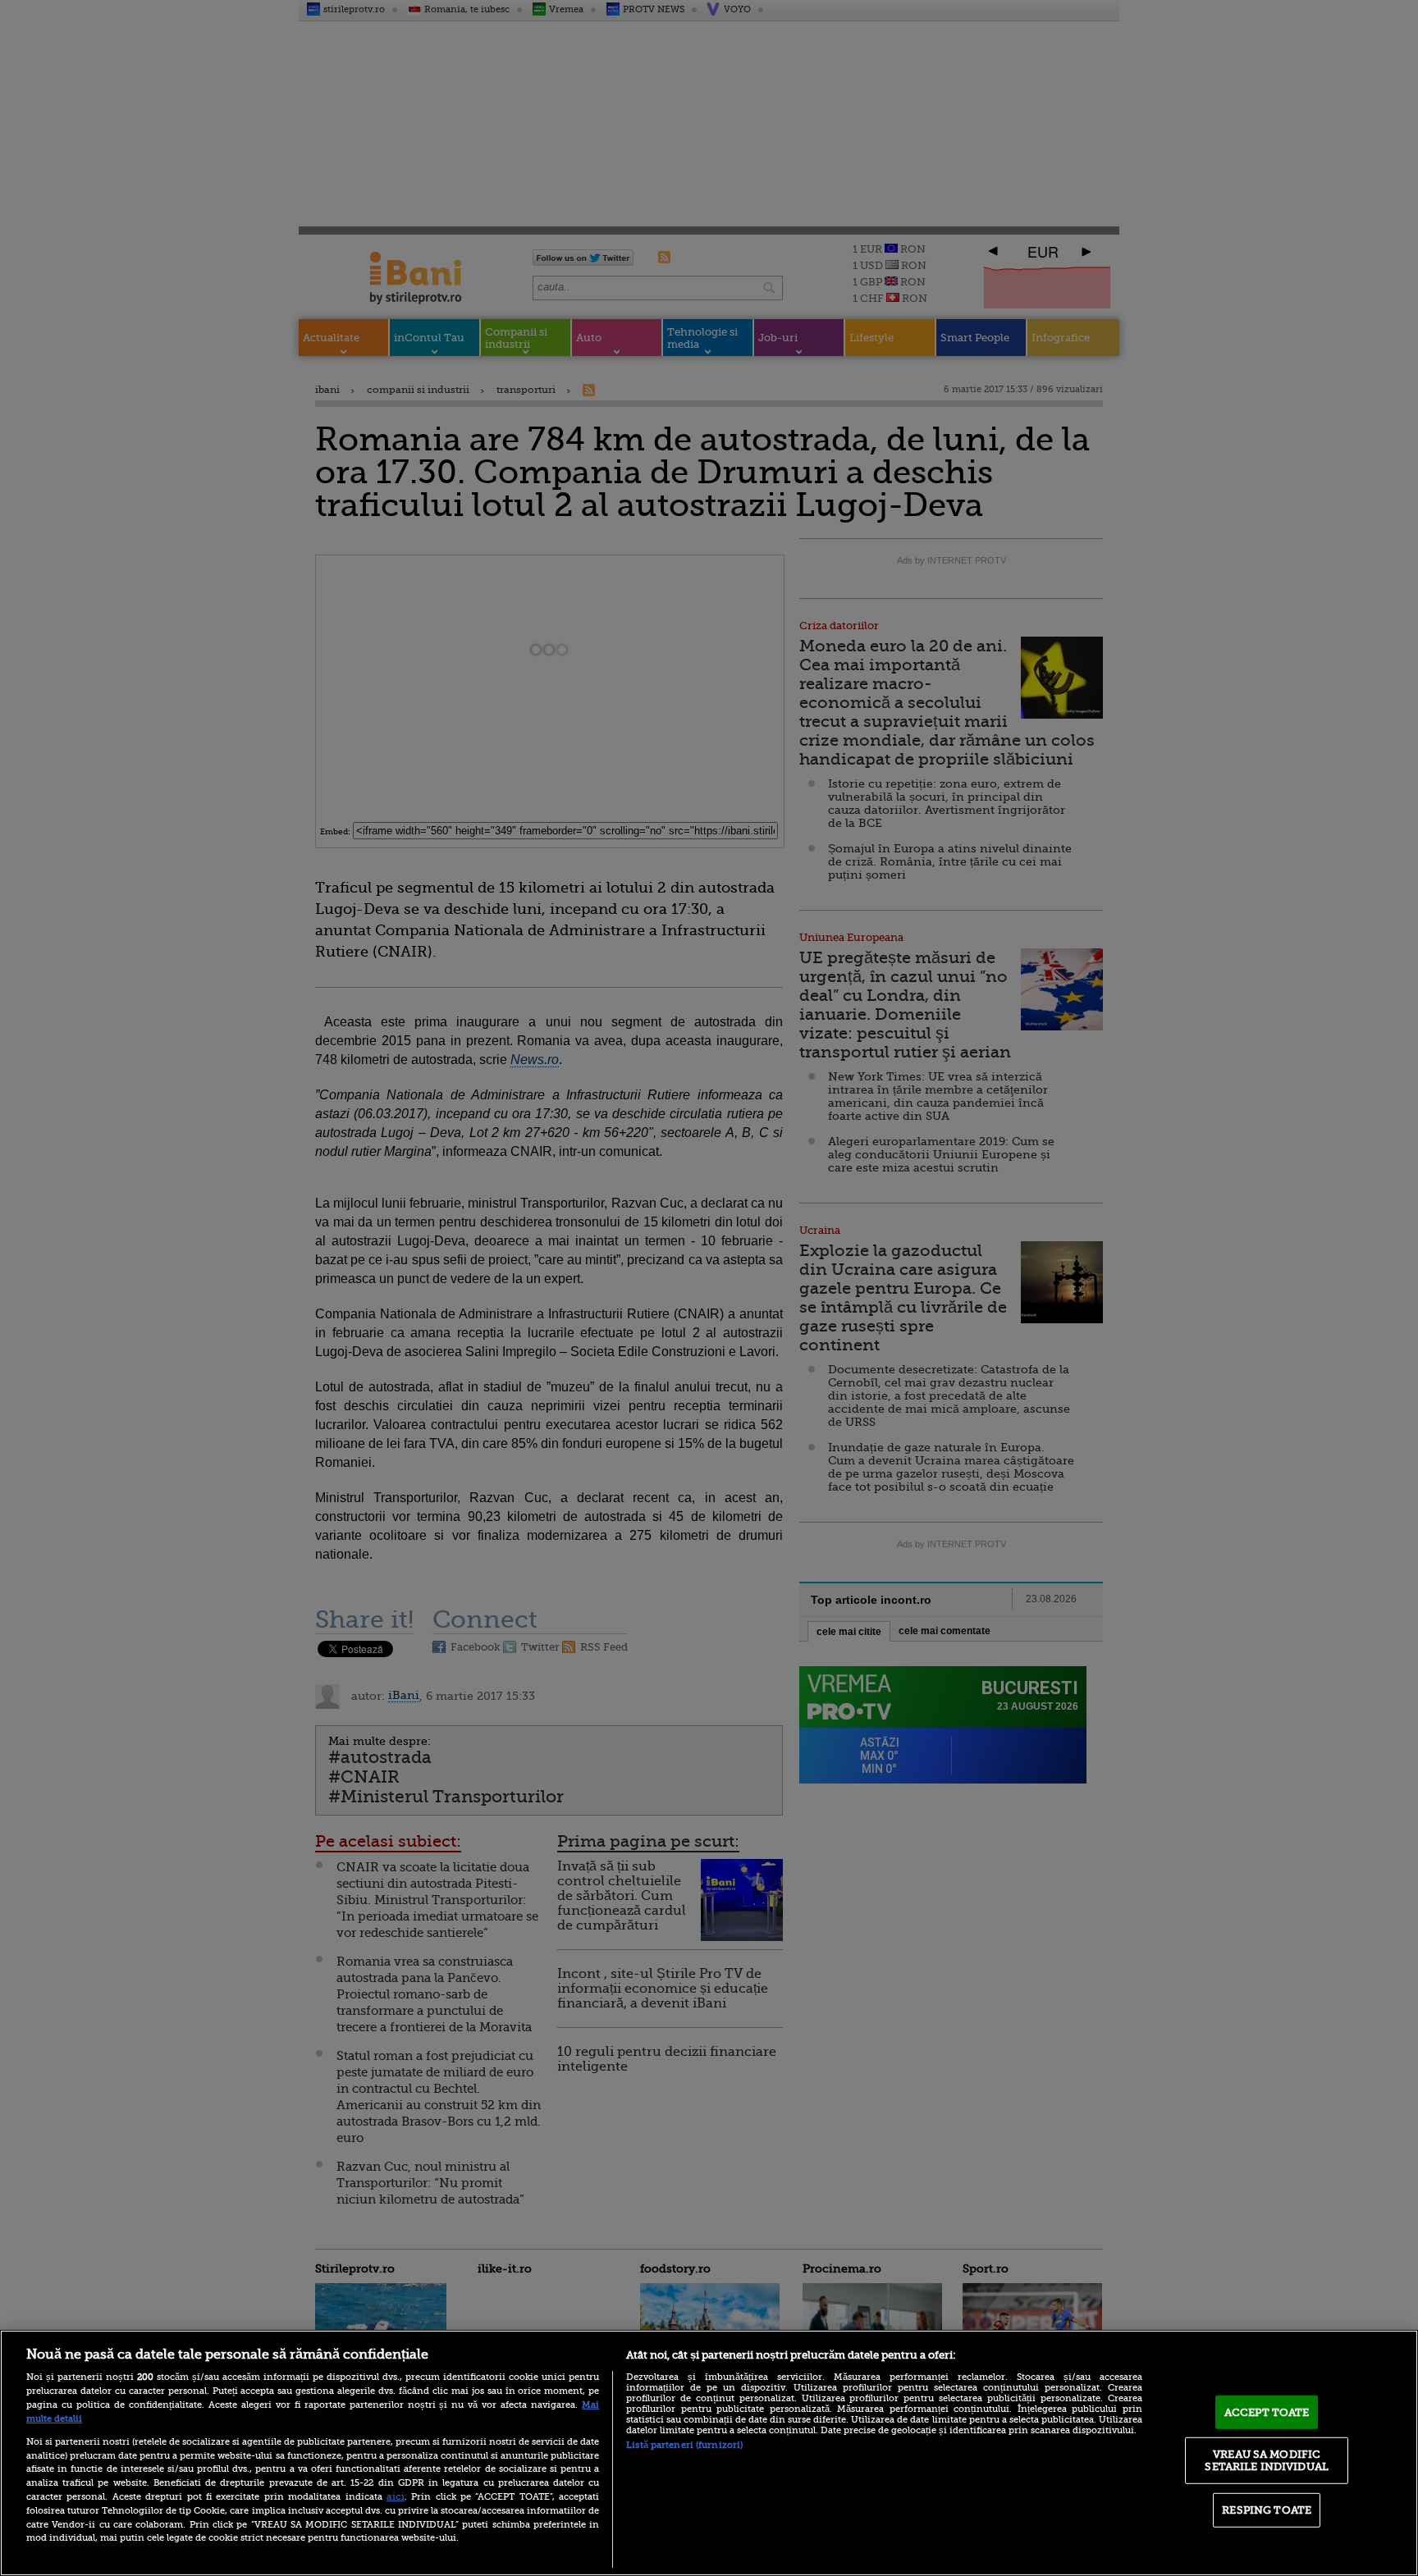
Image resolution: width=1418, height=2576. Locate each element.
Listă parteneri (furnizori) (684, 2445)
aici (396, 2496)
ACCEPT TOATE (1267, 2412)
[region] (709, 2453)
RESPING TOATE (1267, 2510)
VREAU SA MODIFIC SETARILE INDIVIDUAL (1266, 2460)
